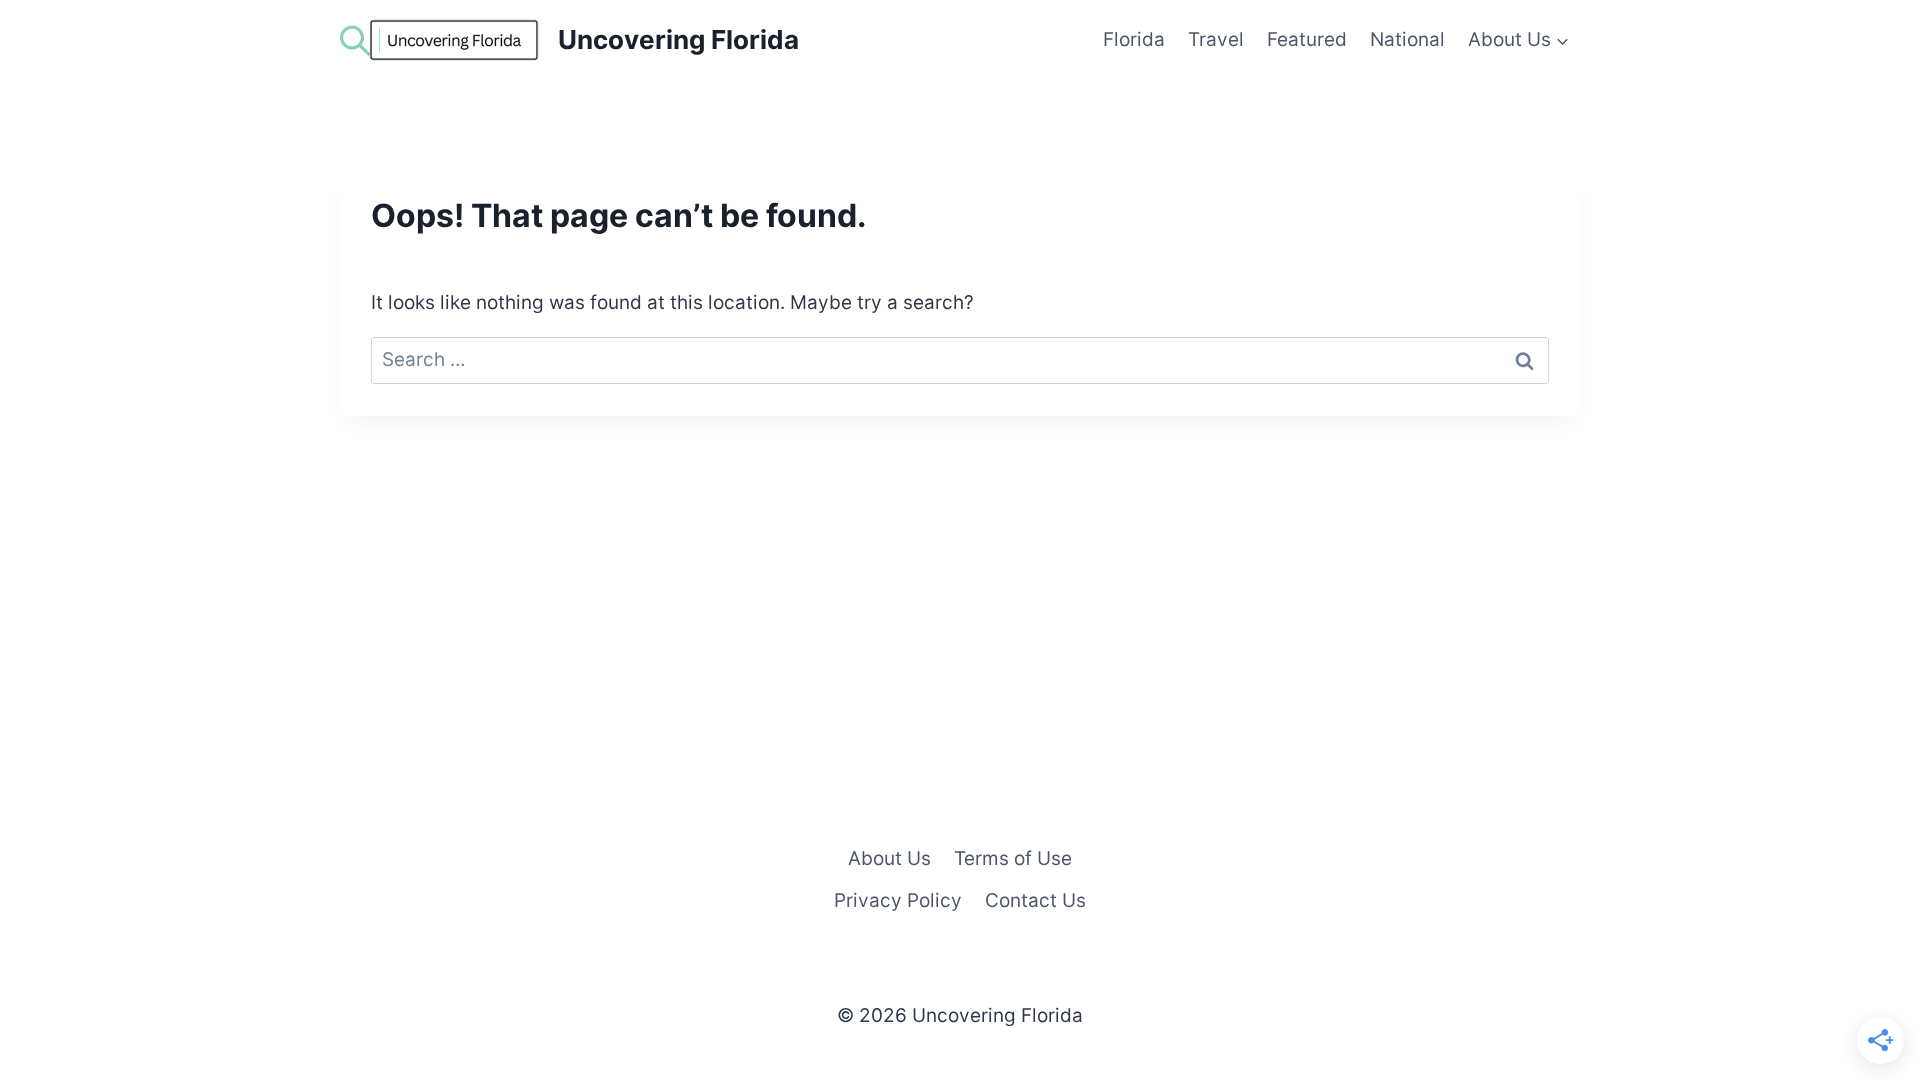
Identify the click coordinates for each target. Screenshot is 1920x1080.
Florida (1134, 39)
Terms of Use (1013, 858)
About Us (889, 858)
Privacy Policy (898, 900)
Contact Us (1035, 900)
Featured (1307, 39)
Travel (1216, 39)
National (1407, 39)
